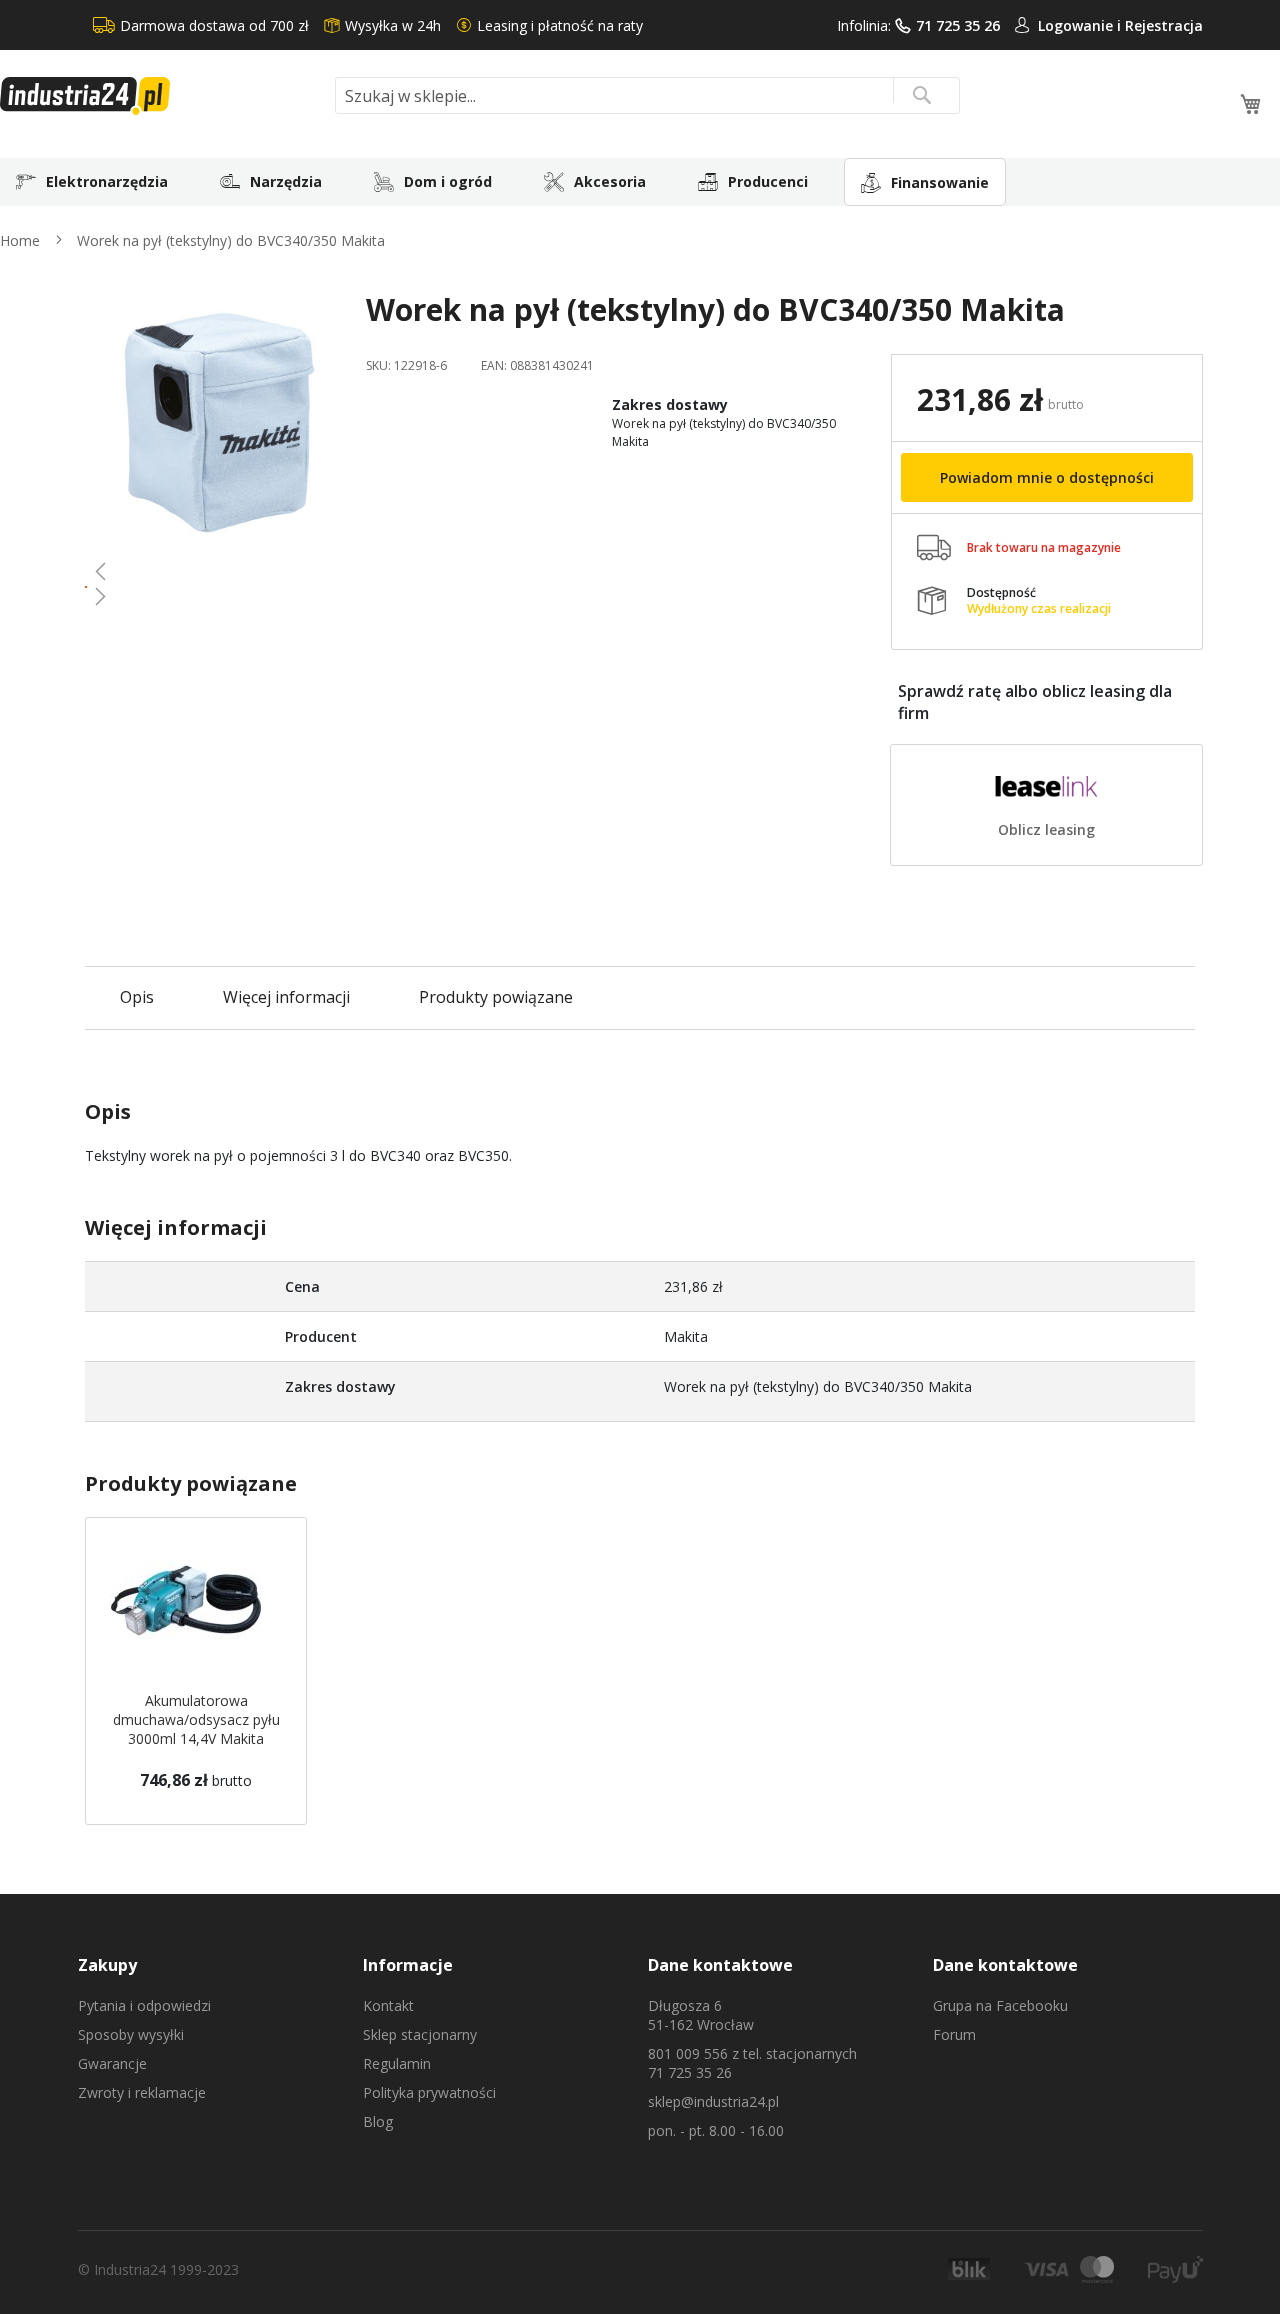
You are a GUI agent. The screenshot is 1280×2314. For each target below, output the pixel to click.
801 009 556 (688, 2053)
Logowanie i (1081, 25)
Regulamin (397, 2063)
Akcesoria (610, 181)
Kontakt (388, 2005)
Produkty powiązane (496, 997)
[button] (218, 571)
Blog (378, 2121)
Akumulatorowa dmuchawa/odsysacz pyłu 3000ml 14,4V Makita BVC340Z (196, 1729)
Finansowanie (940, 182)
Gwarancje (112, 2063)
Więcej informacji (286, 997)
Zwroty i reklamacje (142, 2092)
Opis (137, 997)
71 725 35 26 (958, 25)
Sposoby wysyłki (131, 2034)
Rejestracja (1164, 25)
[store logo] (160, 96)
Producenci (768, 181)
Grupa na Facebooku (1000, 2005)
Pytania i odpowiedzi (144, 2005)
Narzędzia (286, 181)
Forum (954, 2034)
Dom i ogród (448, 181)
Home (20, 240)
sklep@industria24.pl (713, 2101)
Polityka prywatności (429, 2092)
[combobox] (647, 95)
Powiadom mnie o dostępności (1047, 477)
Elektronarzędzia (107, 181)
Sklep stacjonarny (420, 2034)
